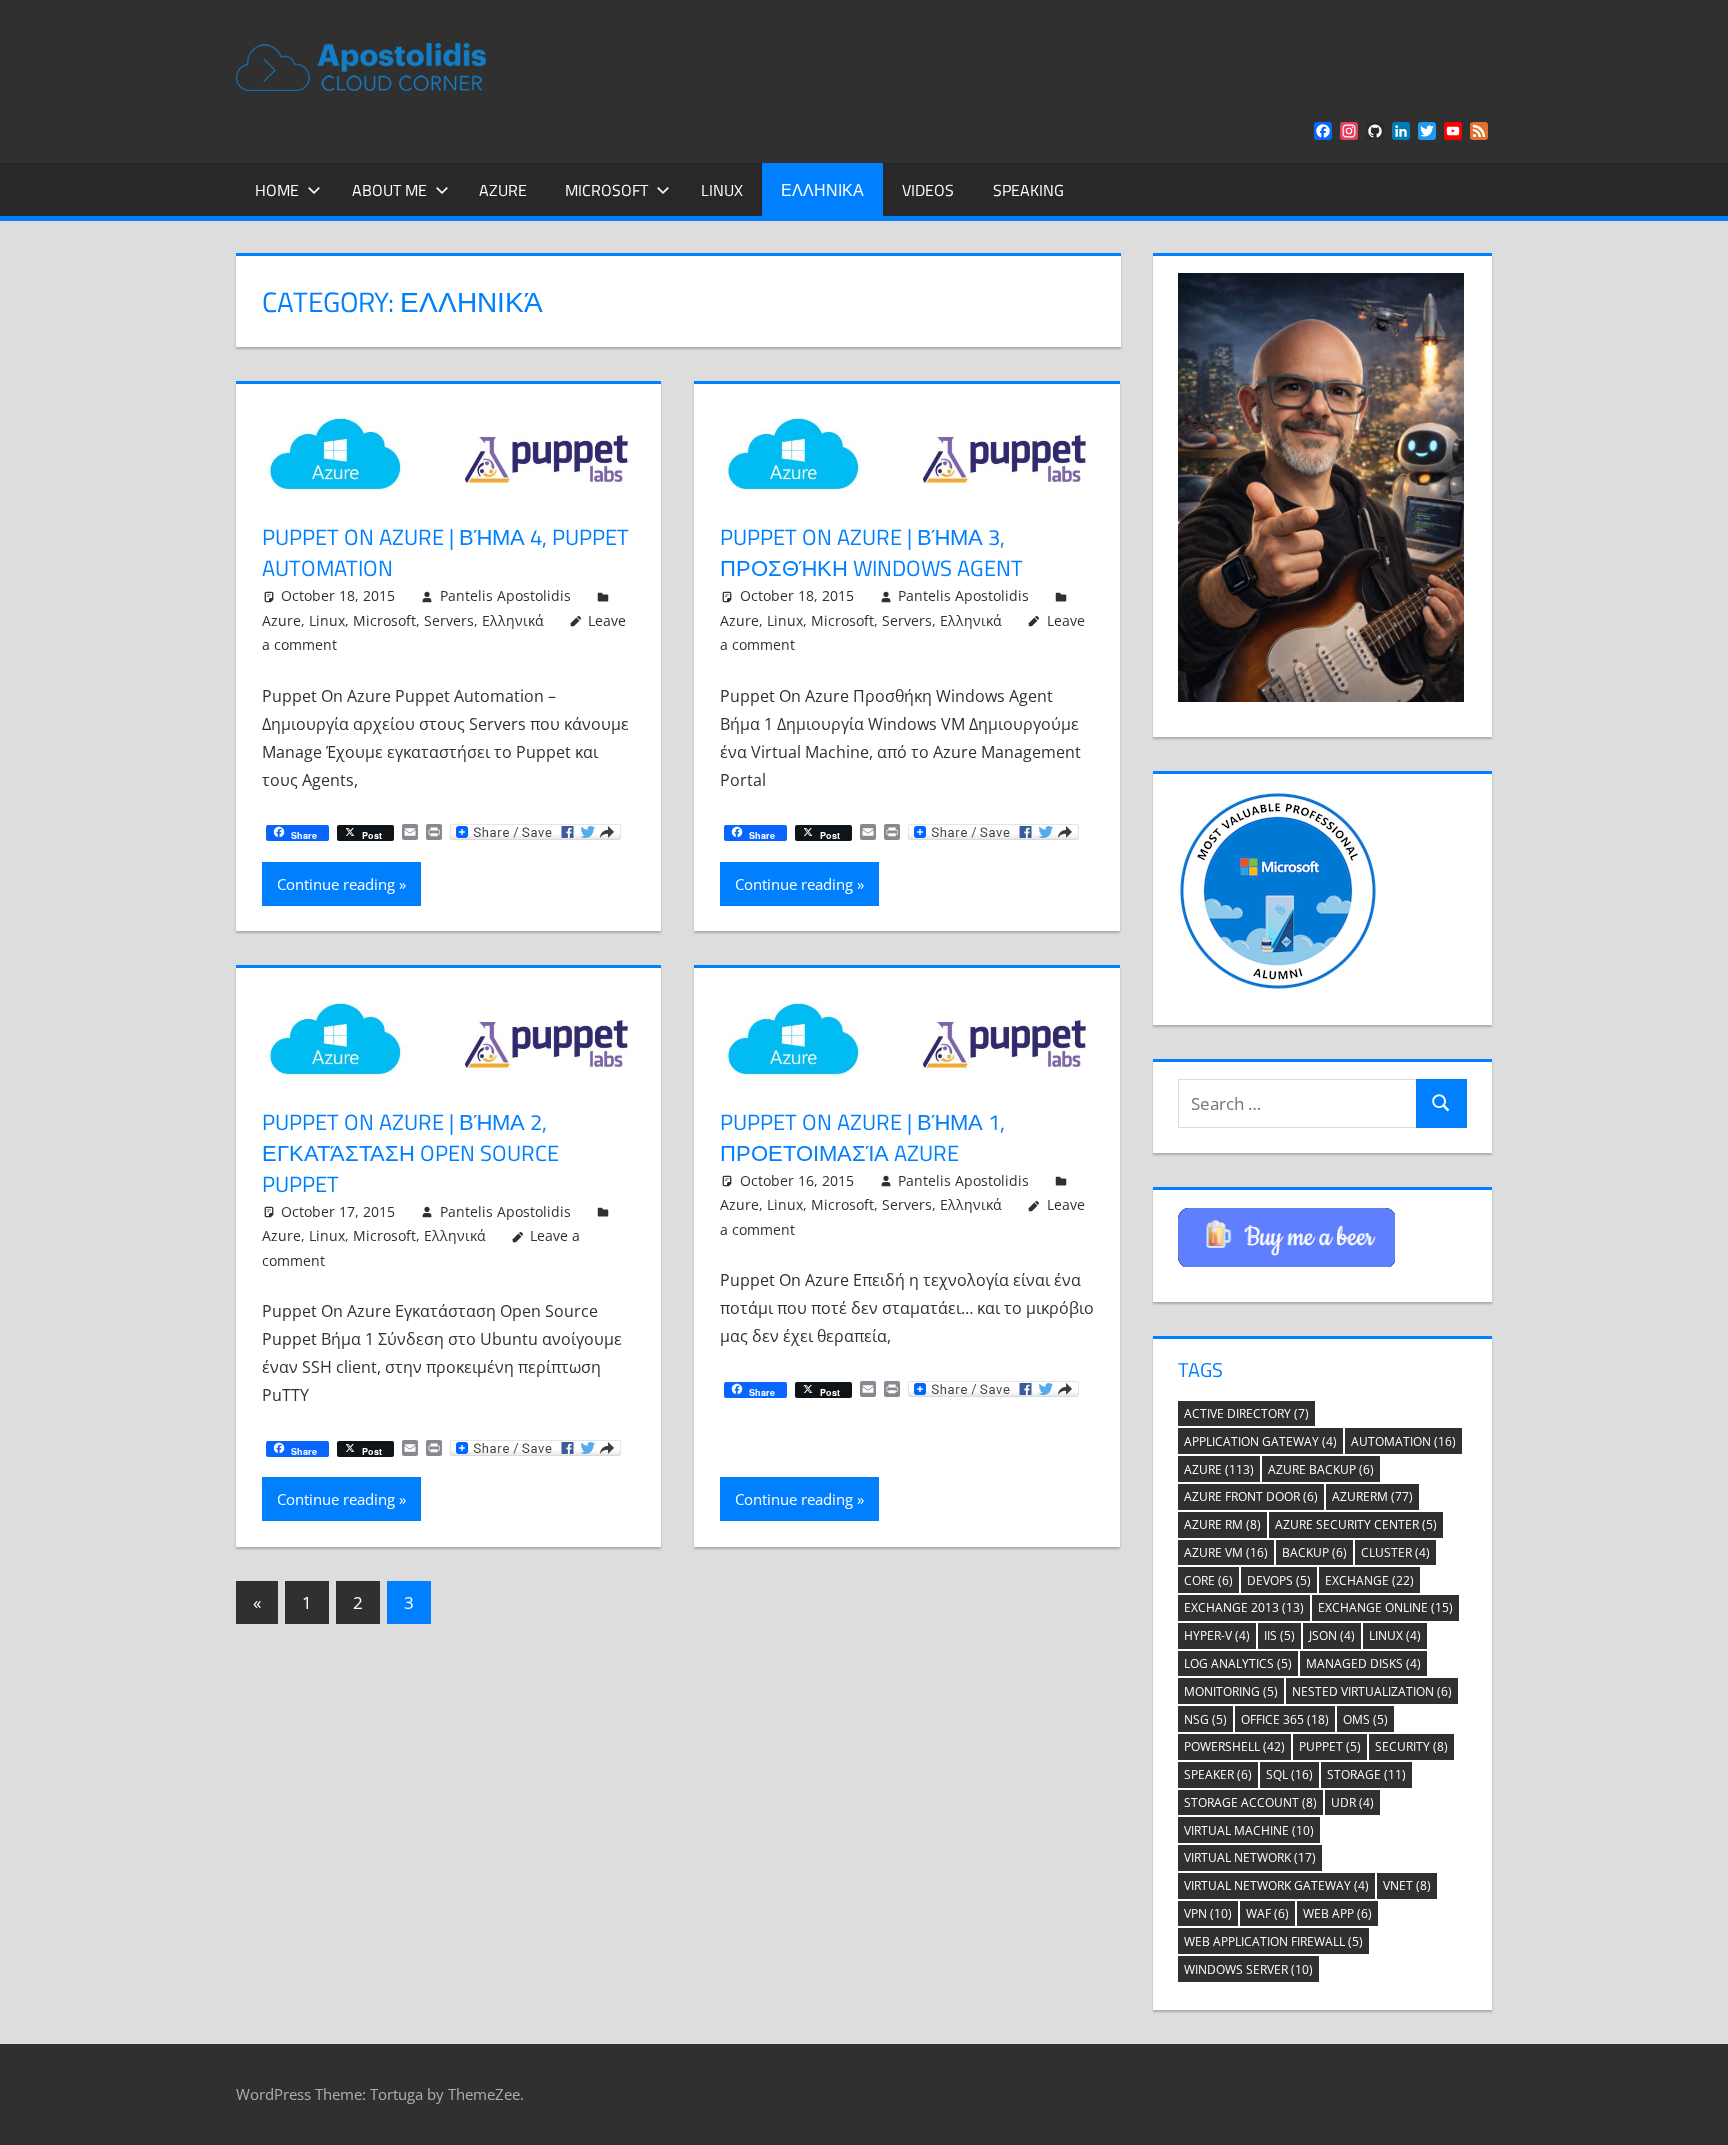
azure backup (1321, 1469)
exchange (1369, 1580)
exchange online (1385, 1607)
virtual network (1250, 1857)
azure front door (1251, 1496)
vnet (1407, 1885)
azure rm (1222, 1524)
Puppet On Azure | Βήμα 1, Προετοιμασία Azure (862, 1137)
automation (1403, 1441)
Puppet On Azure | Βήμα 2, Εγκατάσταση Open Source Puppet (410, 1153)
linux (1395, 1635)
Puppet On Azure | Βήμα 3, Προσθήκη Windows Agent (871, 552)
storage (1366, 1774)
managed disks (1363, 1663)
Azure (503, 190)
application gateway (1260, 1441)
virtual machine (1249, 1830)
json (1332, 1635)
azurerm (1372, 1496)
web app (1337, 1913)
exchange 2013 (1244, 1607)
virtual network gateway (1276, 1885)
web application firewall (1273, 1941)
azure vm (1226, 1552)
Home (277, 190)
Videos (928, 190)
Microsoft (606, 190)
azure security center (1356, 1524)
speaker (1218, 1774)
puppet (1330, 1746)
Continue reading (336, 884)
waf (1267, 1913)
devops (1279, 1580)
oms (1365, 1719)
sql (1289, 1774)
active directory (1246, 1413)
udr (1352, 1802)
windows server (1248, 1969)
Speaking (1028, 190)
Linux (722, 190)
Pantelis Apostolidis (505, 595)
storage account (1250, 1802)
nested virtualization (1372, 1691)
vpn (1208, 1913)
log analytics (1238, 1663)
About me (389, 190)
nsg (1205, 1719)
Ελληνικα (822, 190)
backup (1314, 1552)
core (1208, 1580)
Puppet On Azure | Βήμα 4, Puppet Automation (445, 552)
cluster (1395, 1552)
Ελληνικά (513, 620)
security (1411, 1746)
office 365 (1285, 1719)
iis (1279, 1635)
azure (1219, 1469)
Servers (449, 620)
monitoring (1231, 1691)
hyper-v (1217, 1635)
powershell (1234, 1746)
